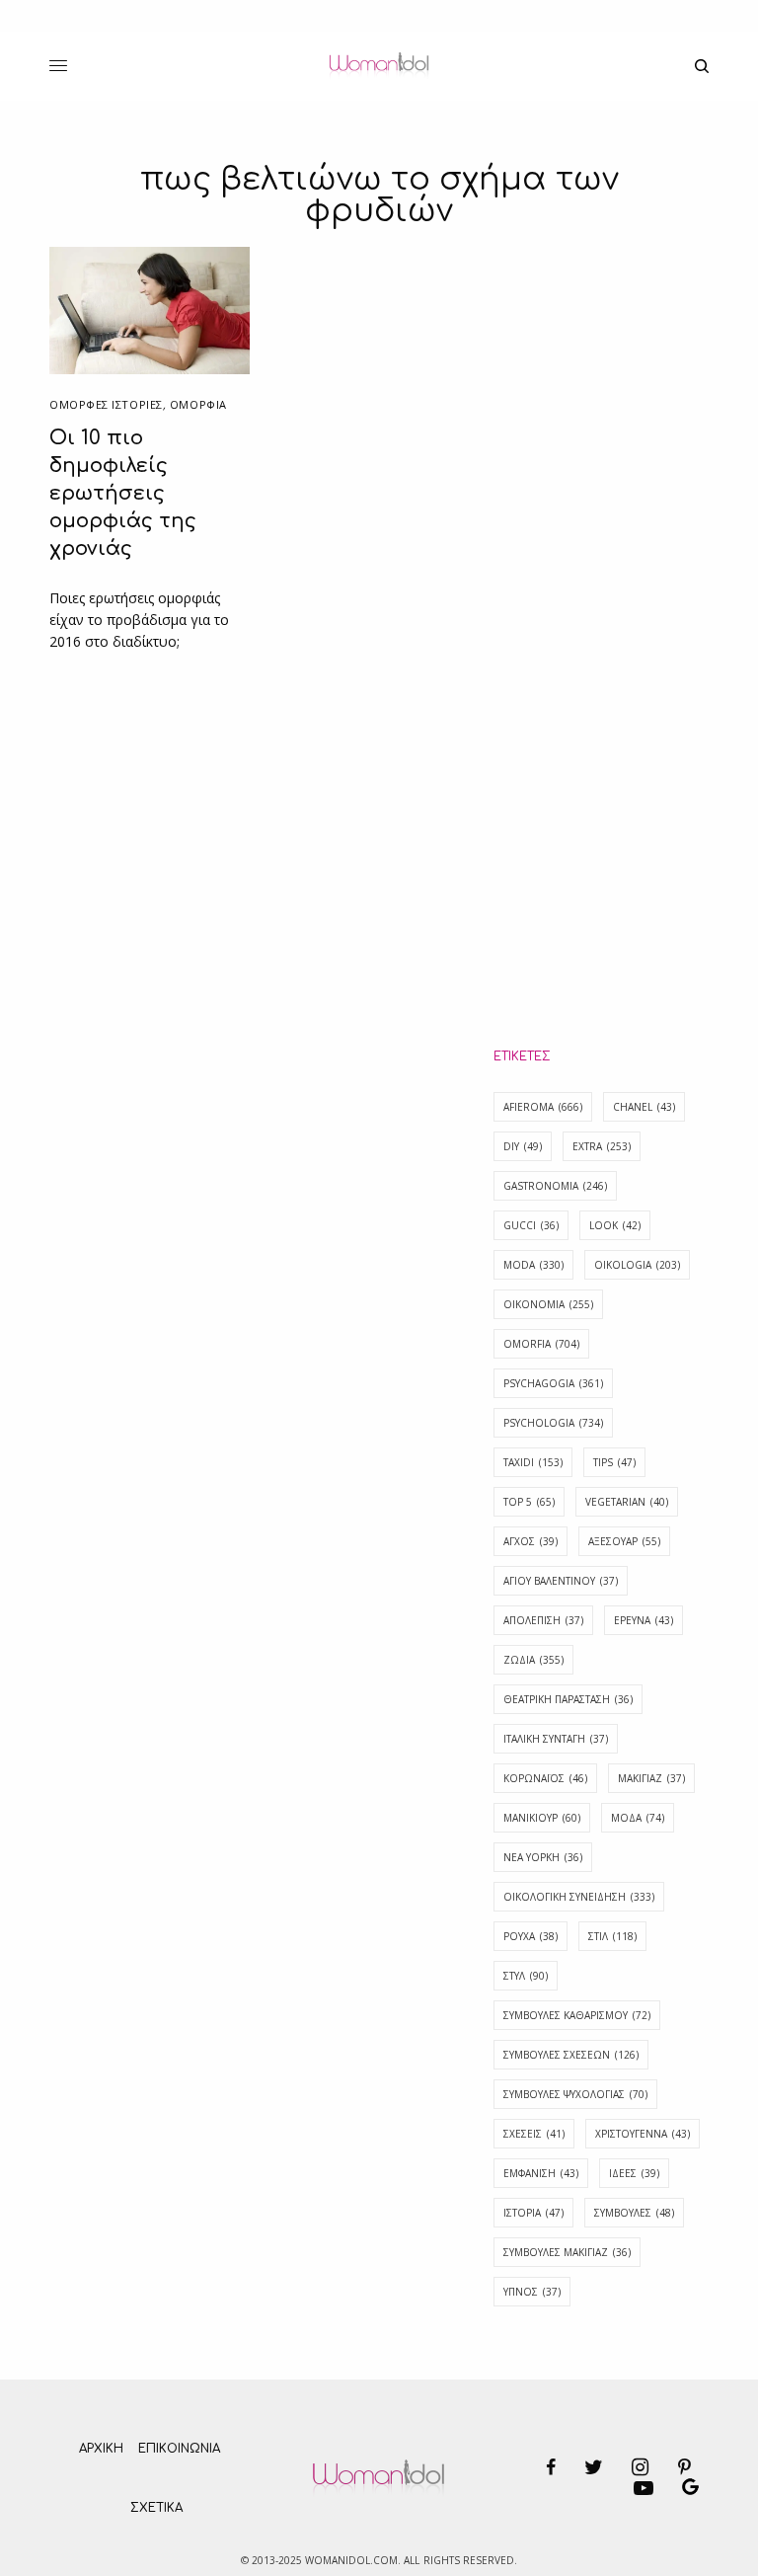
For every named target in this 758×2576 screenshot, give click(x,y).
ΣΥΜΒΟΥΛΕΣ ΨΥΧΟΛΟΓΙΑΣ (575, 2094)
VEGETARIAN (627, 1502)
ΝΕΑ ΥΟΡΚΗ (543, 1857)
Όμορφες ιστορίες (106, 404)
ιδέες (634, 2173)
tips (614, 1462)
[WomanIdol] (379, 66)
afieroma (543, 1107)
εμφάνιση (541, 2173)
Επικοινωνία (179, 2449)
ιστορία (533, 2213)
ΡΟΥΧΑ (531, 1936)
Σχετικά (156, 2508)
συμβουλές (634, 2213)
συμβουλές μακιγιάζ (567, 2252)
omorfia (541, 1344)
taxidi (533, 1462)
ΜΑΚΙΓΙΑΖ (651, 1778)
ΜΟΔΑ (638, 1818)
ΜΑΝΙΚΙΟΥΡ (542, 1818)
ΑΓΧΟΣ (531, 1541)
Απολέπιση (543, 1620)
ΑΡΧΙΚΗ (101, 2449)
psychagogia (553, 1383)
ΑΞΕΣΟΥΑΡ (624, 1541)
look (615, 1225)
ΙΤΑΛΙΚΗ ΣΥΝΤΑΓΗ (556, 1739)
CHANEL (644, 1107)
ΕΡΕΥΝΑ (644, 1620)
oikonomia (548, 1304)
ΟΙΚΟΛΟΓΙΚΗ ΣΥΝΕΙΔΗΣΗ (579, 1897)
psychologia (553, 1423)
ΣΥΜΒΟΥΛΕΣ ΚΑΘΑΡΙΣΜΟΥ (577, 2015)
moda (533, 1265)
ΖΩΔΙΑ (533, 1660)
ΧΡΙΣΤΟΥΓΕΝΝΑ (643, 2134)
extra (602, 1146)
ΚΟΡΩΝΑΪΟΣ (545, 1778)
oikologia (637, 1265)
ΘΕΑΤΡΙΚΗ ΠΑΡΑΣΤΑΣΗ (568, 1699)
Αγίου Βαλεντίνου (561, 1581)
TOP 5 (529, 1502)
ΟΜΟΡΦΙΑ (198, 404)
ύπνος (532, 2292)
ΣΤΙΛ (612, 1936)
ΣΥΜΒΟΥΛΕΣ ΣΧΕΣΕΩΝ (571, 2055)
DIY (523, 1146)
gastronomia (555, 1186)
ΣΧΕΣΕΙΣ (534, 2134)
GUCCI (531, 1225)
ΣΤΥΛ (526, 1976)
